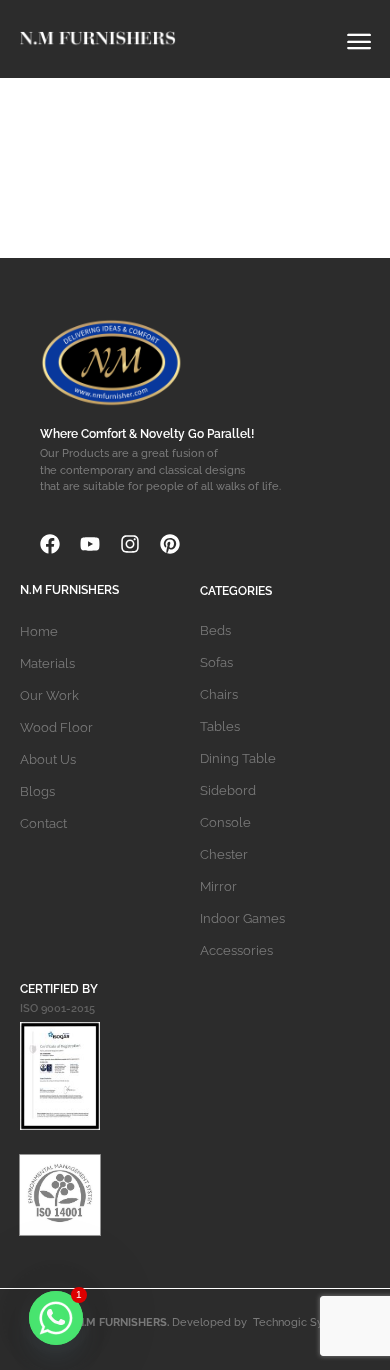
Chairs (219, 694)
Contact (43, 823)
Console (225, 822)
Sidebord (228, 790)
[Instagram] (130, 544)
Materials (47, 663)
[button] (359, 37)
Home (39, 631)
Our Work (49, 695)
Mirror (218, 886)
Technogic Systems (303, 1322)
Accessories (236, 950)
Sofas (216, 662)
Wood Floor (56, 727)
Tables (220, 726)
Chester (224, 854)
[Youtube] (90, 544)
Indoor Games (242, 918)
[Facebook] (50, 544)
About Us (48, 759)
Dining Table (238, 758)
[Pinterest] (170, 544)
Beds (215, 630)
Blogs (37, 791)
